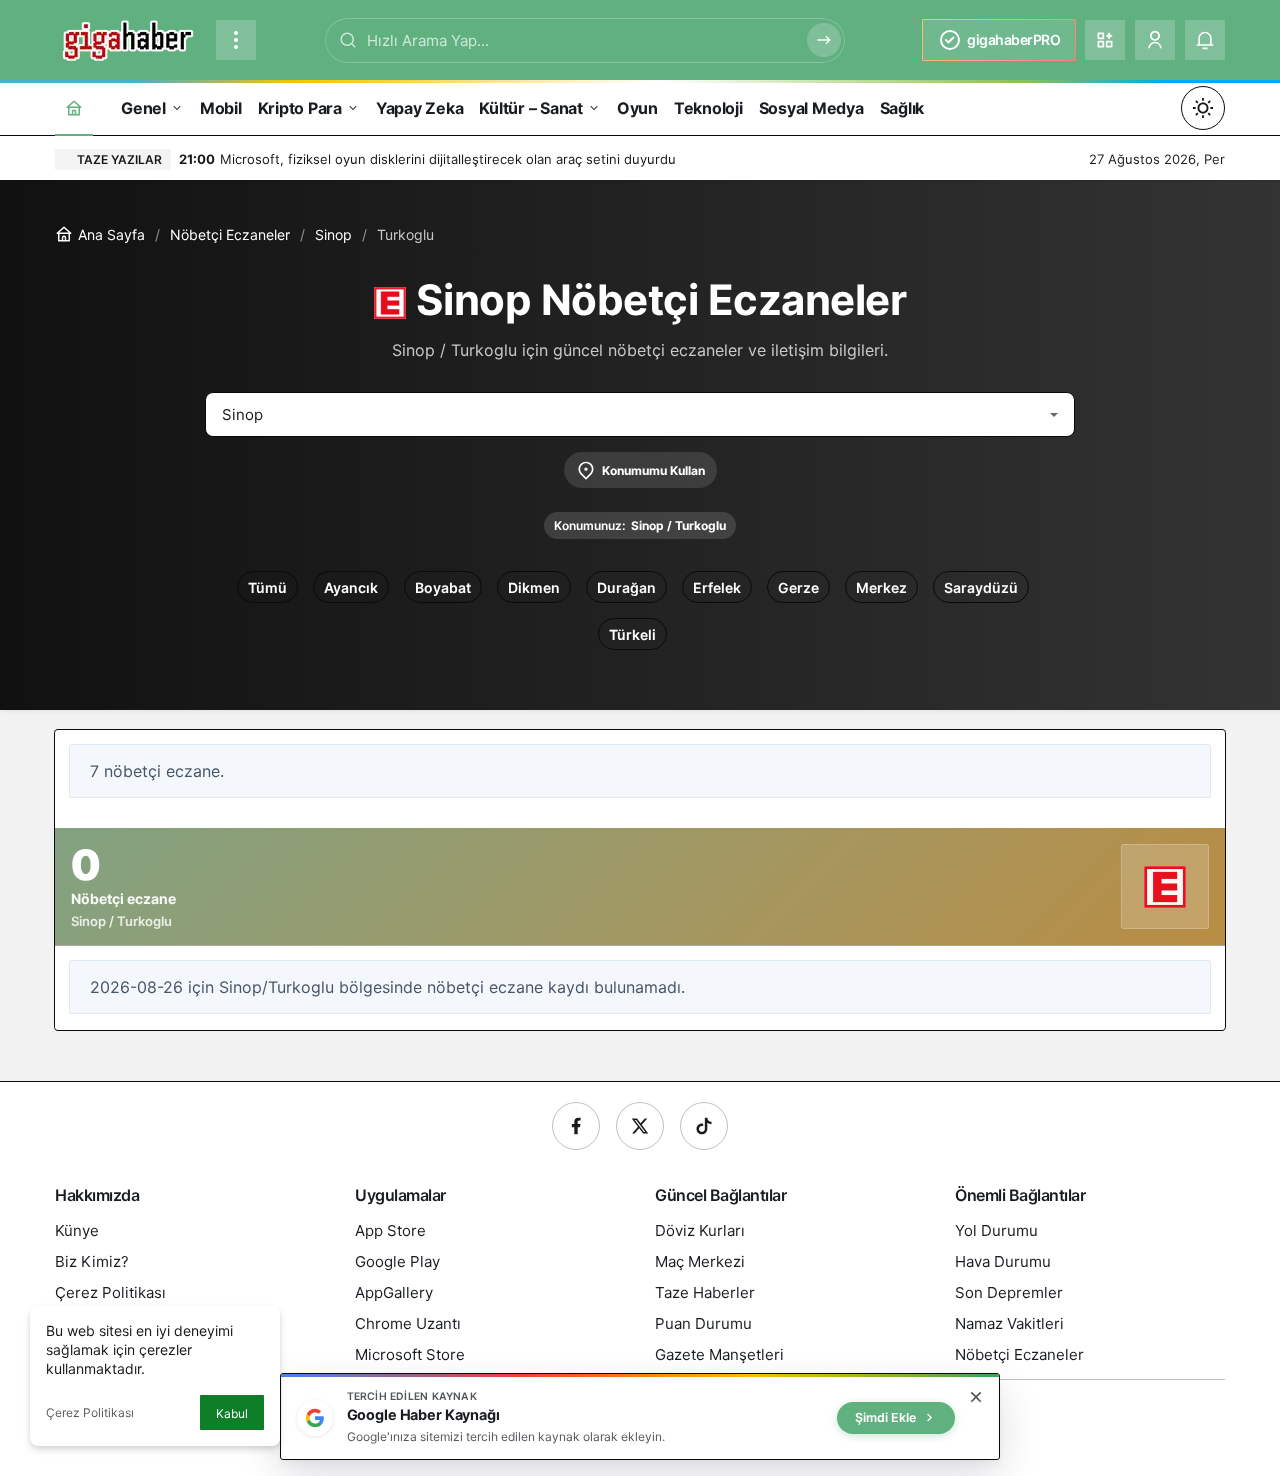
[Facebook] (576, 1126)
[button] (1105, 40)
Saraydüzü (981, 587)
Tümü (267, 587)
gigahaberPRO (1013, 39)
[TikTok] (704, 1126)
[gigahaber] (127, 38)
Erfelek (717, 587)
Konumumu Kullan (653, 470)
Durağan (626, 587)
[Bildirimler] (1205, 40)
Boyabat (443, 587)
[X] (640, 1126)
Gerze (798, 587)
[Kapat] (976, 1397)
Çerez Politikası (90, 1412)
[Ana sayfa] (74, 107)
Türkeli (632, 634)
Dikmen (534, 587)
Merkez (881, 587)
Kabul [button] (232, 1413)
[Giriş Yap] (1155, 40)
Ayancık (351, 587)
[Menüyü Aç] (236, 40)
